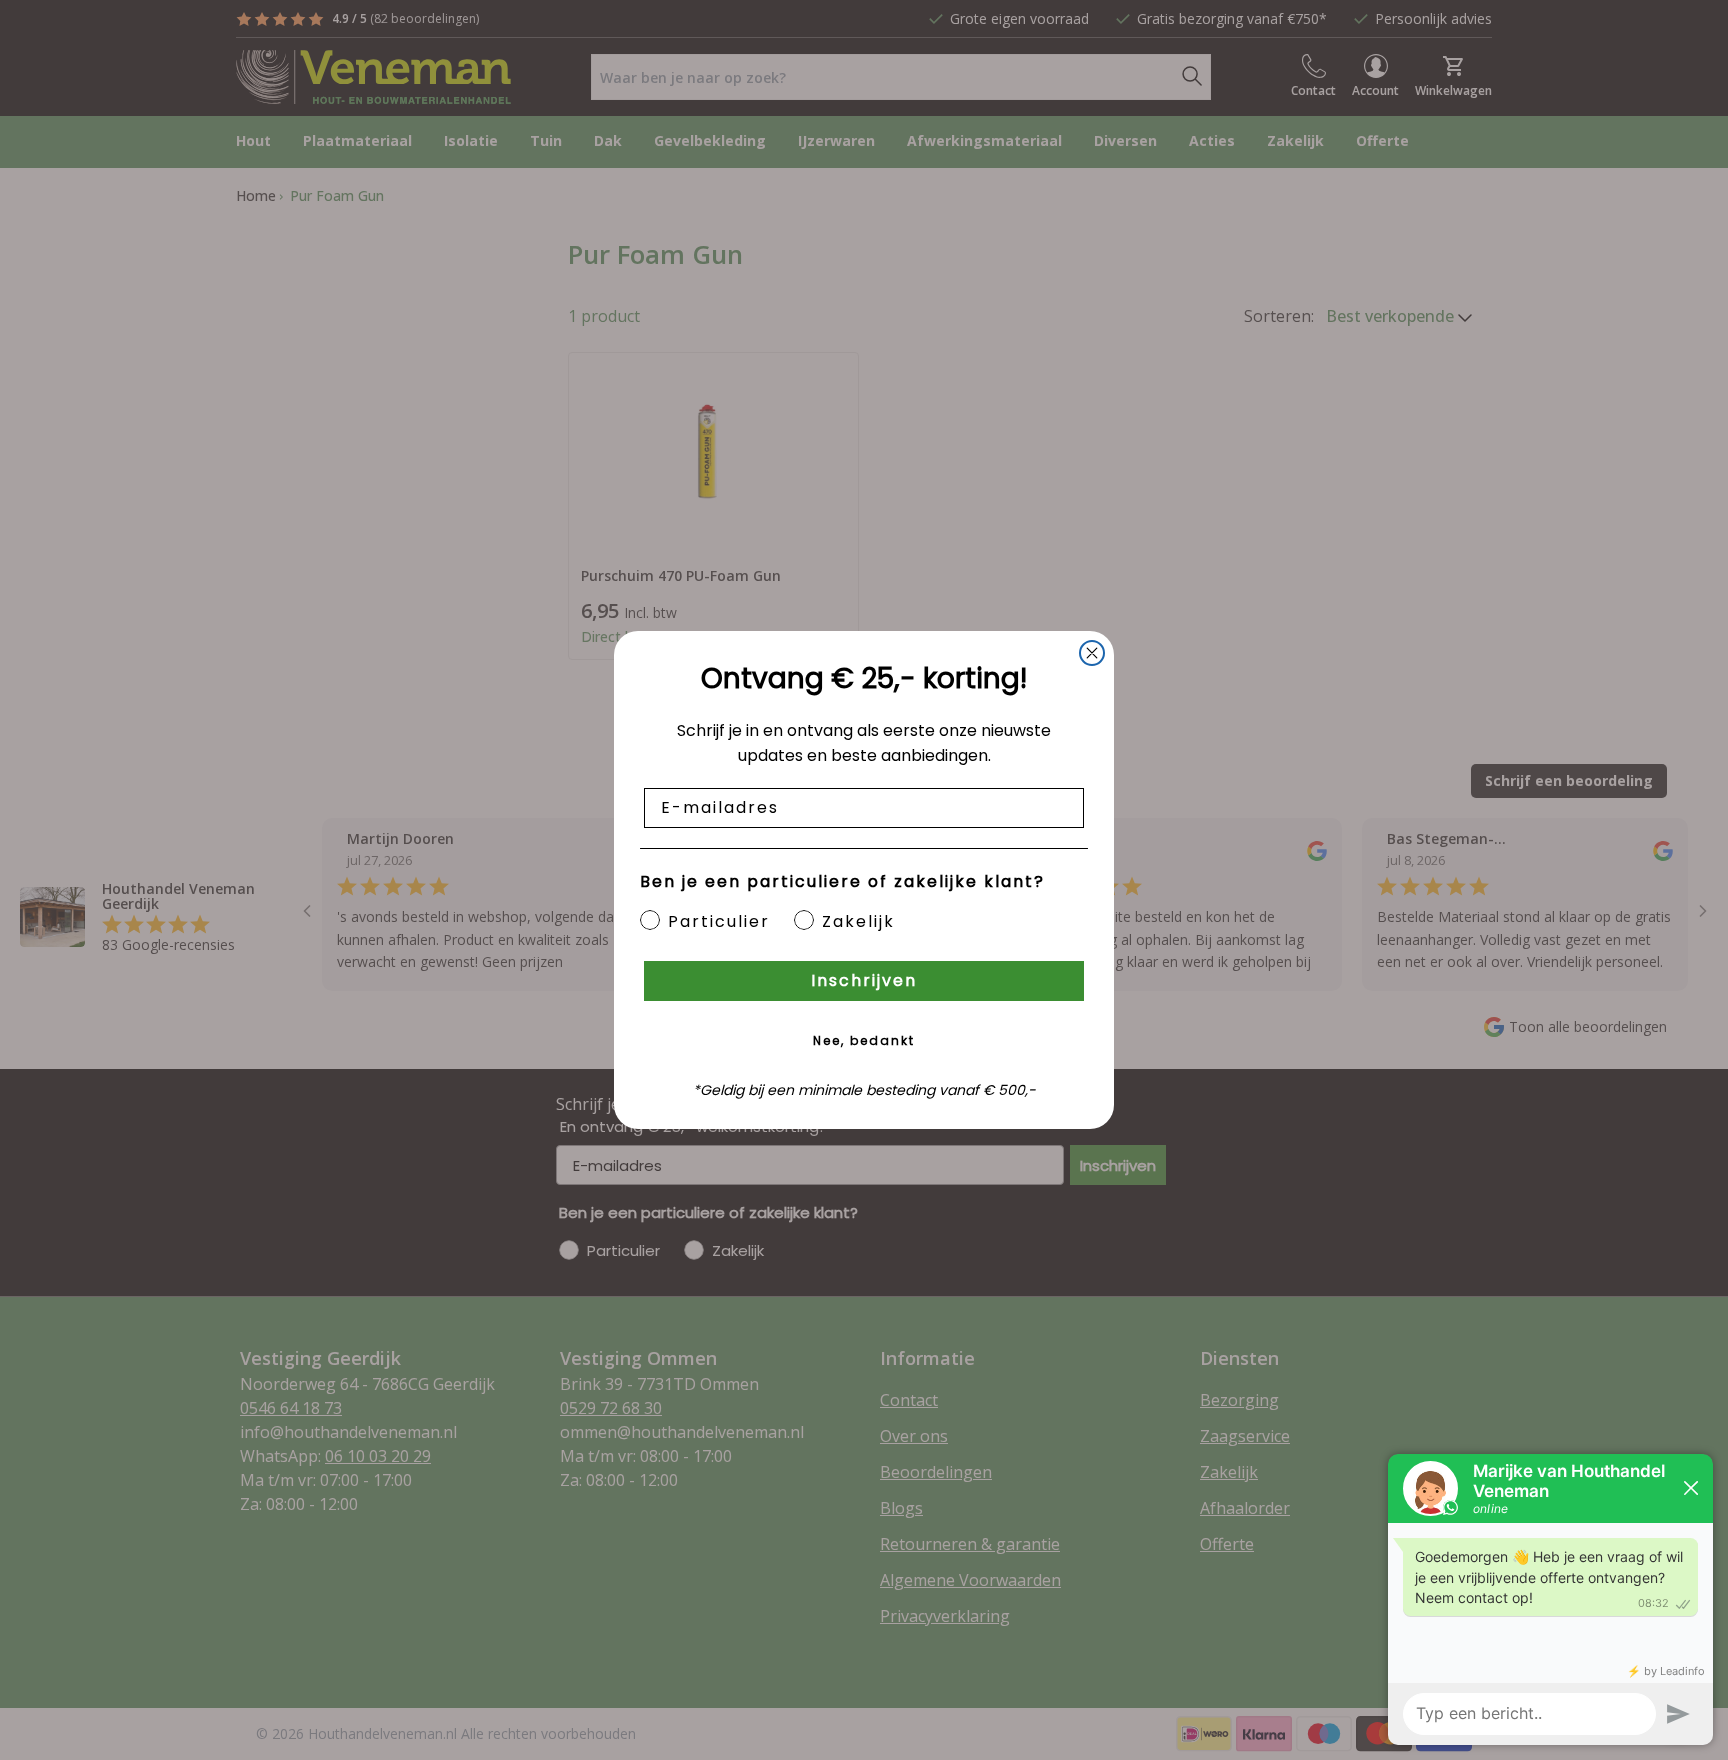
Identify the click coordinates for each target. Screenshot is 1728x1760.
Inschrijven (864, 980)
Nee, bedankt (864, 1040)
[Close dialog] (1092, 653)
